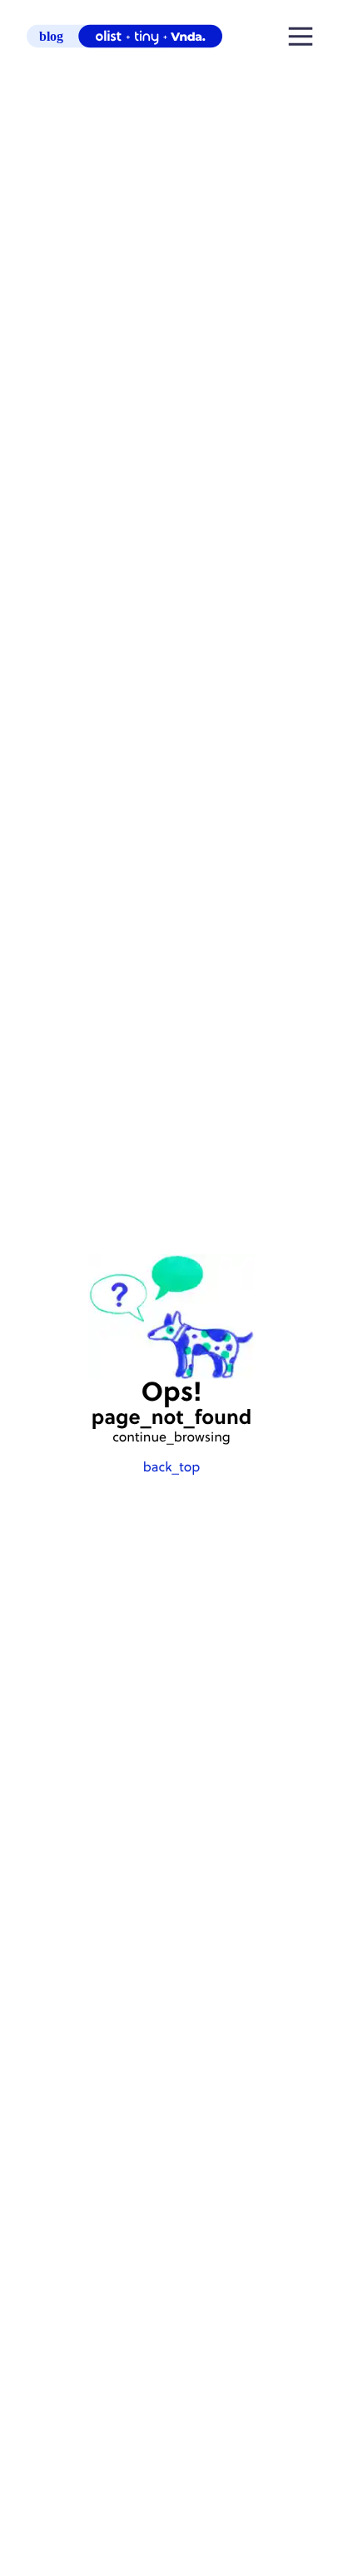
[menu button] (301, 38)
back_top (171, 1468)
